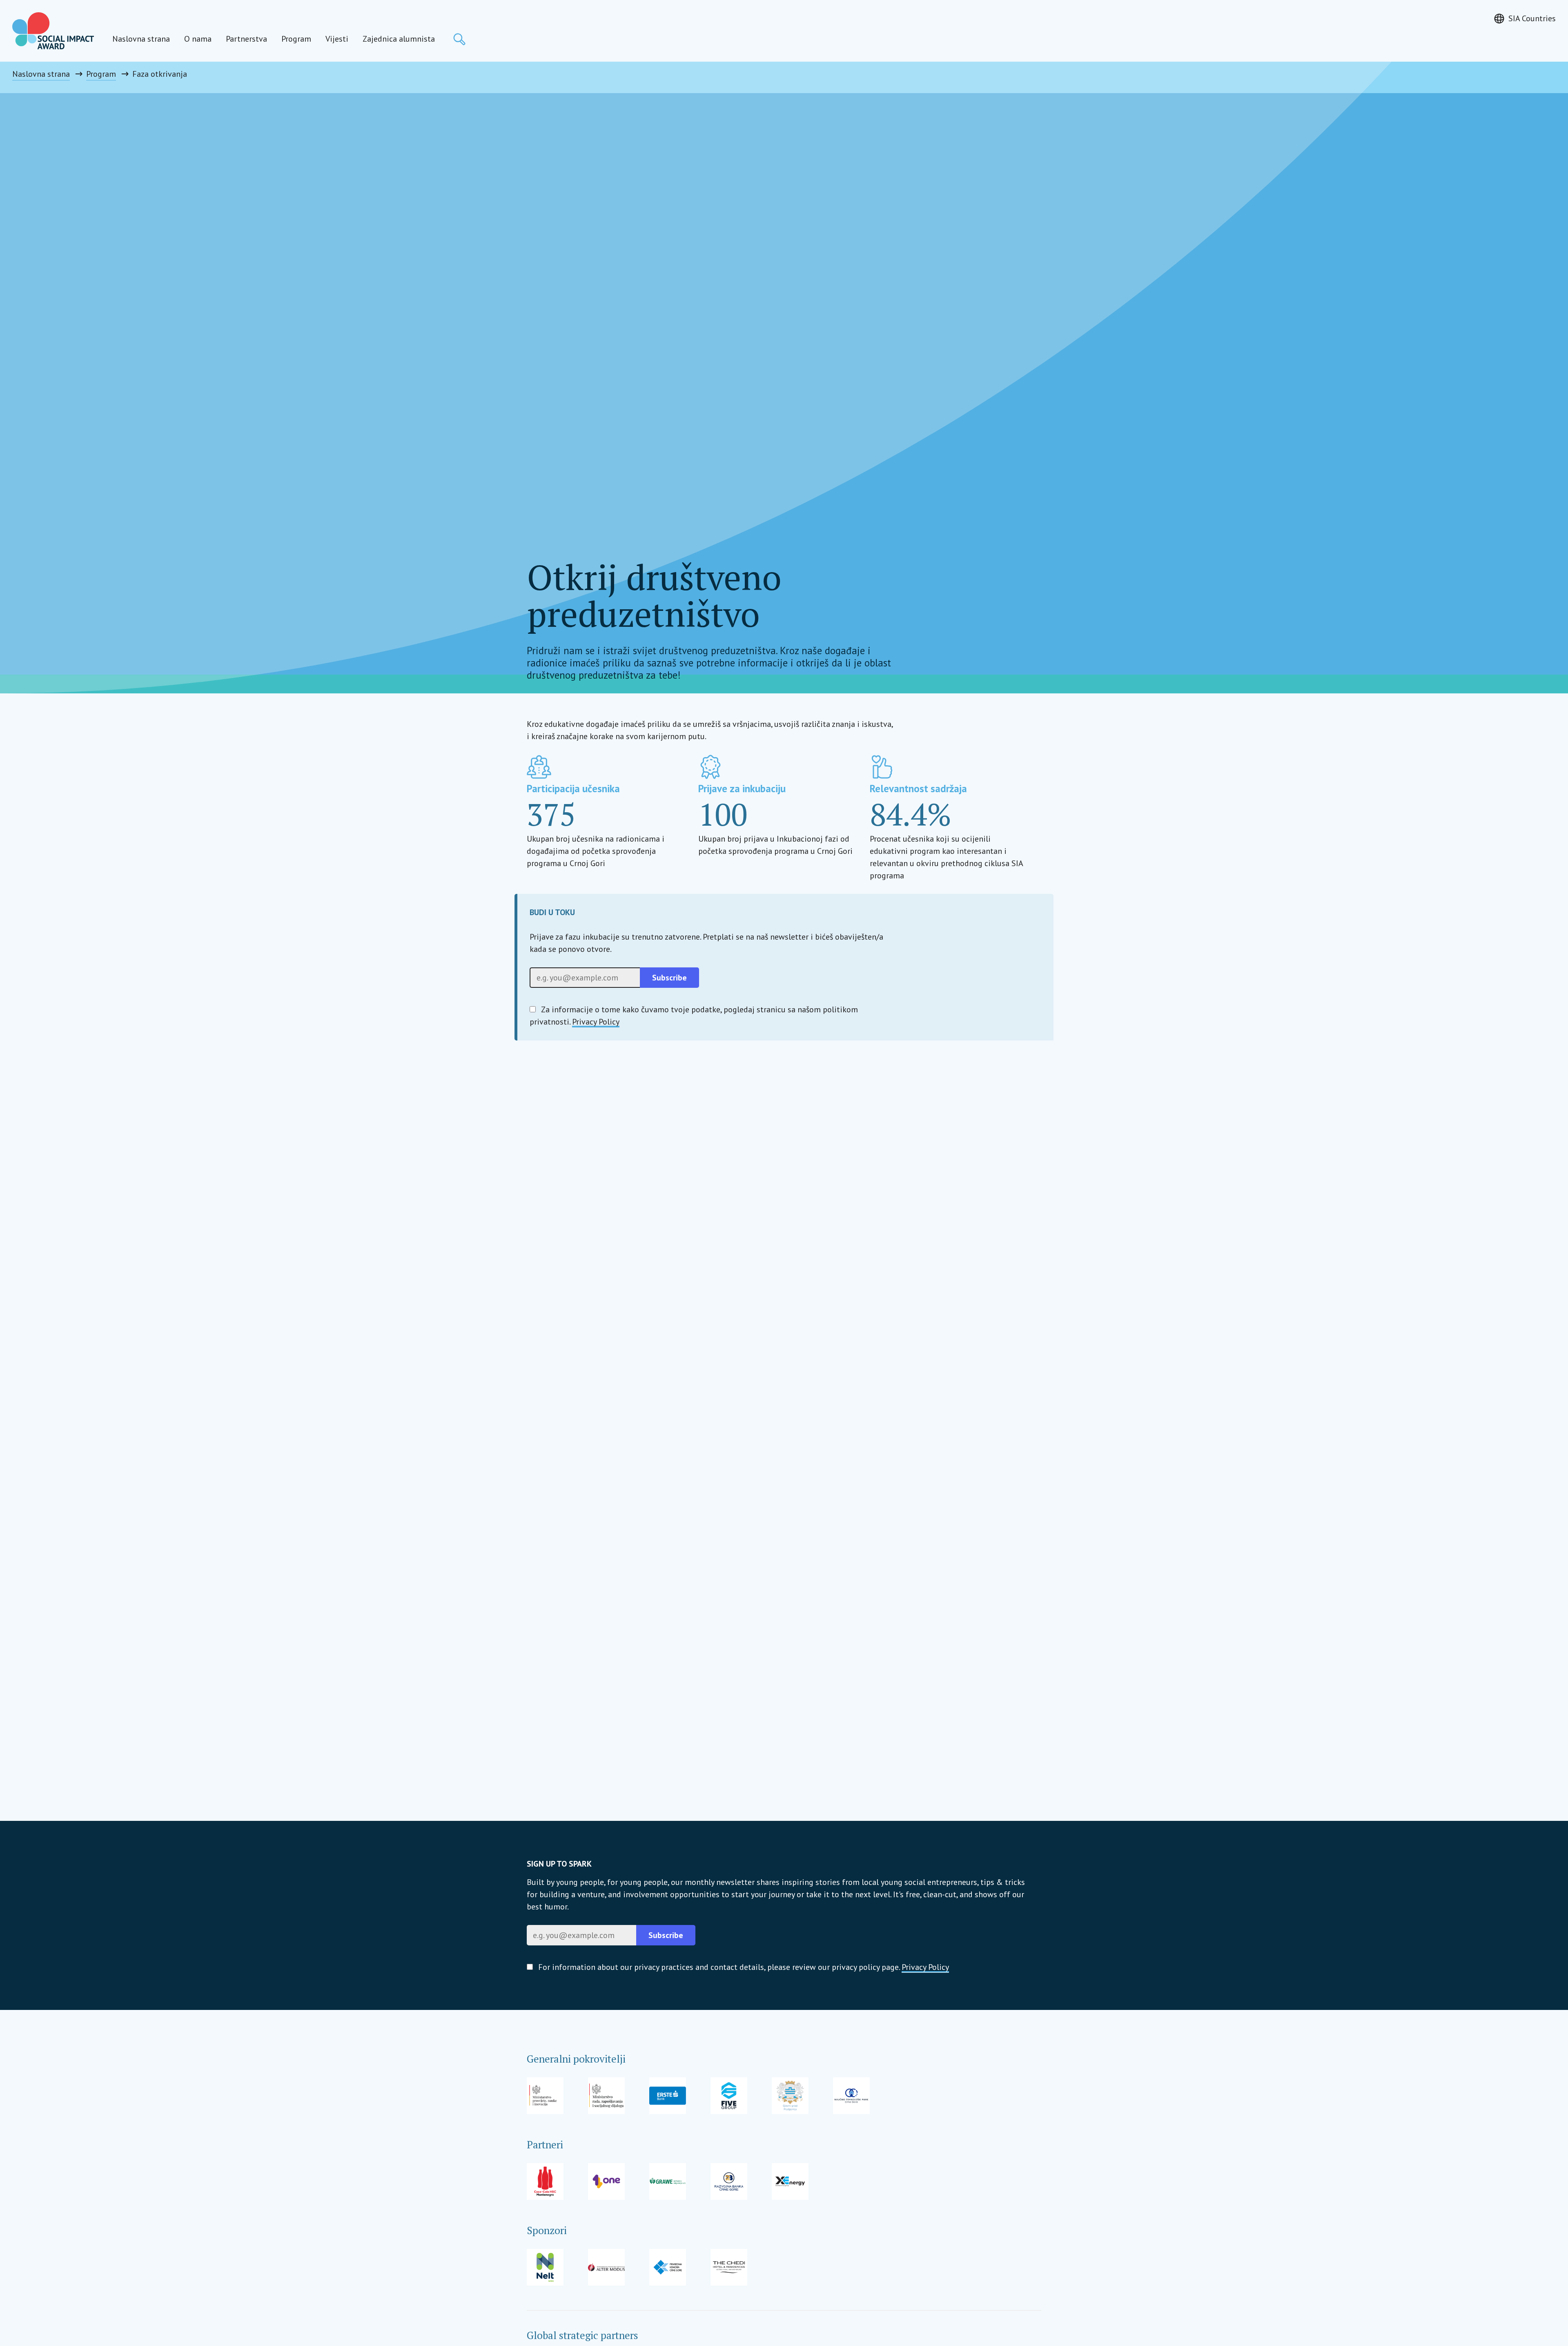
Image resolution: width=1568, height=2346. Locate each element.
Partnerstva (246, 39)
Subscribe (669, 978)
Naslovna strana (141, 39)
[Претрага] (459, 39)
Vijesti (337, 39)
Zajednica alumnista (399, 39)
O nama (198, 39)
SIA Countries (1532, 18)
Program (296, 39)
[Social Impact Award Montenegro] (53, 31)
